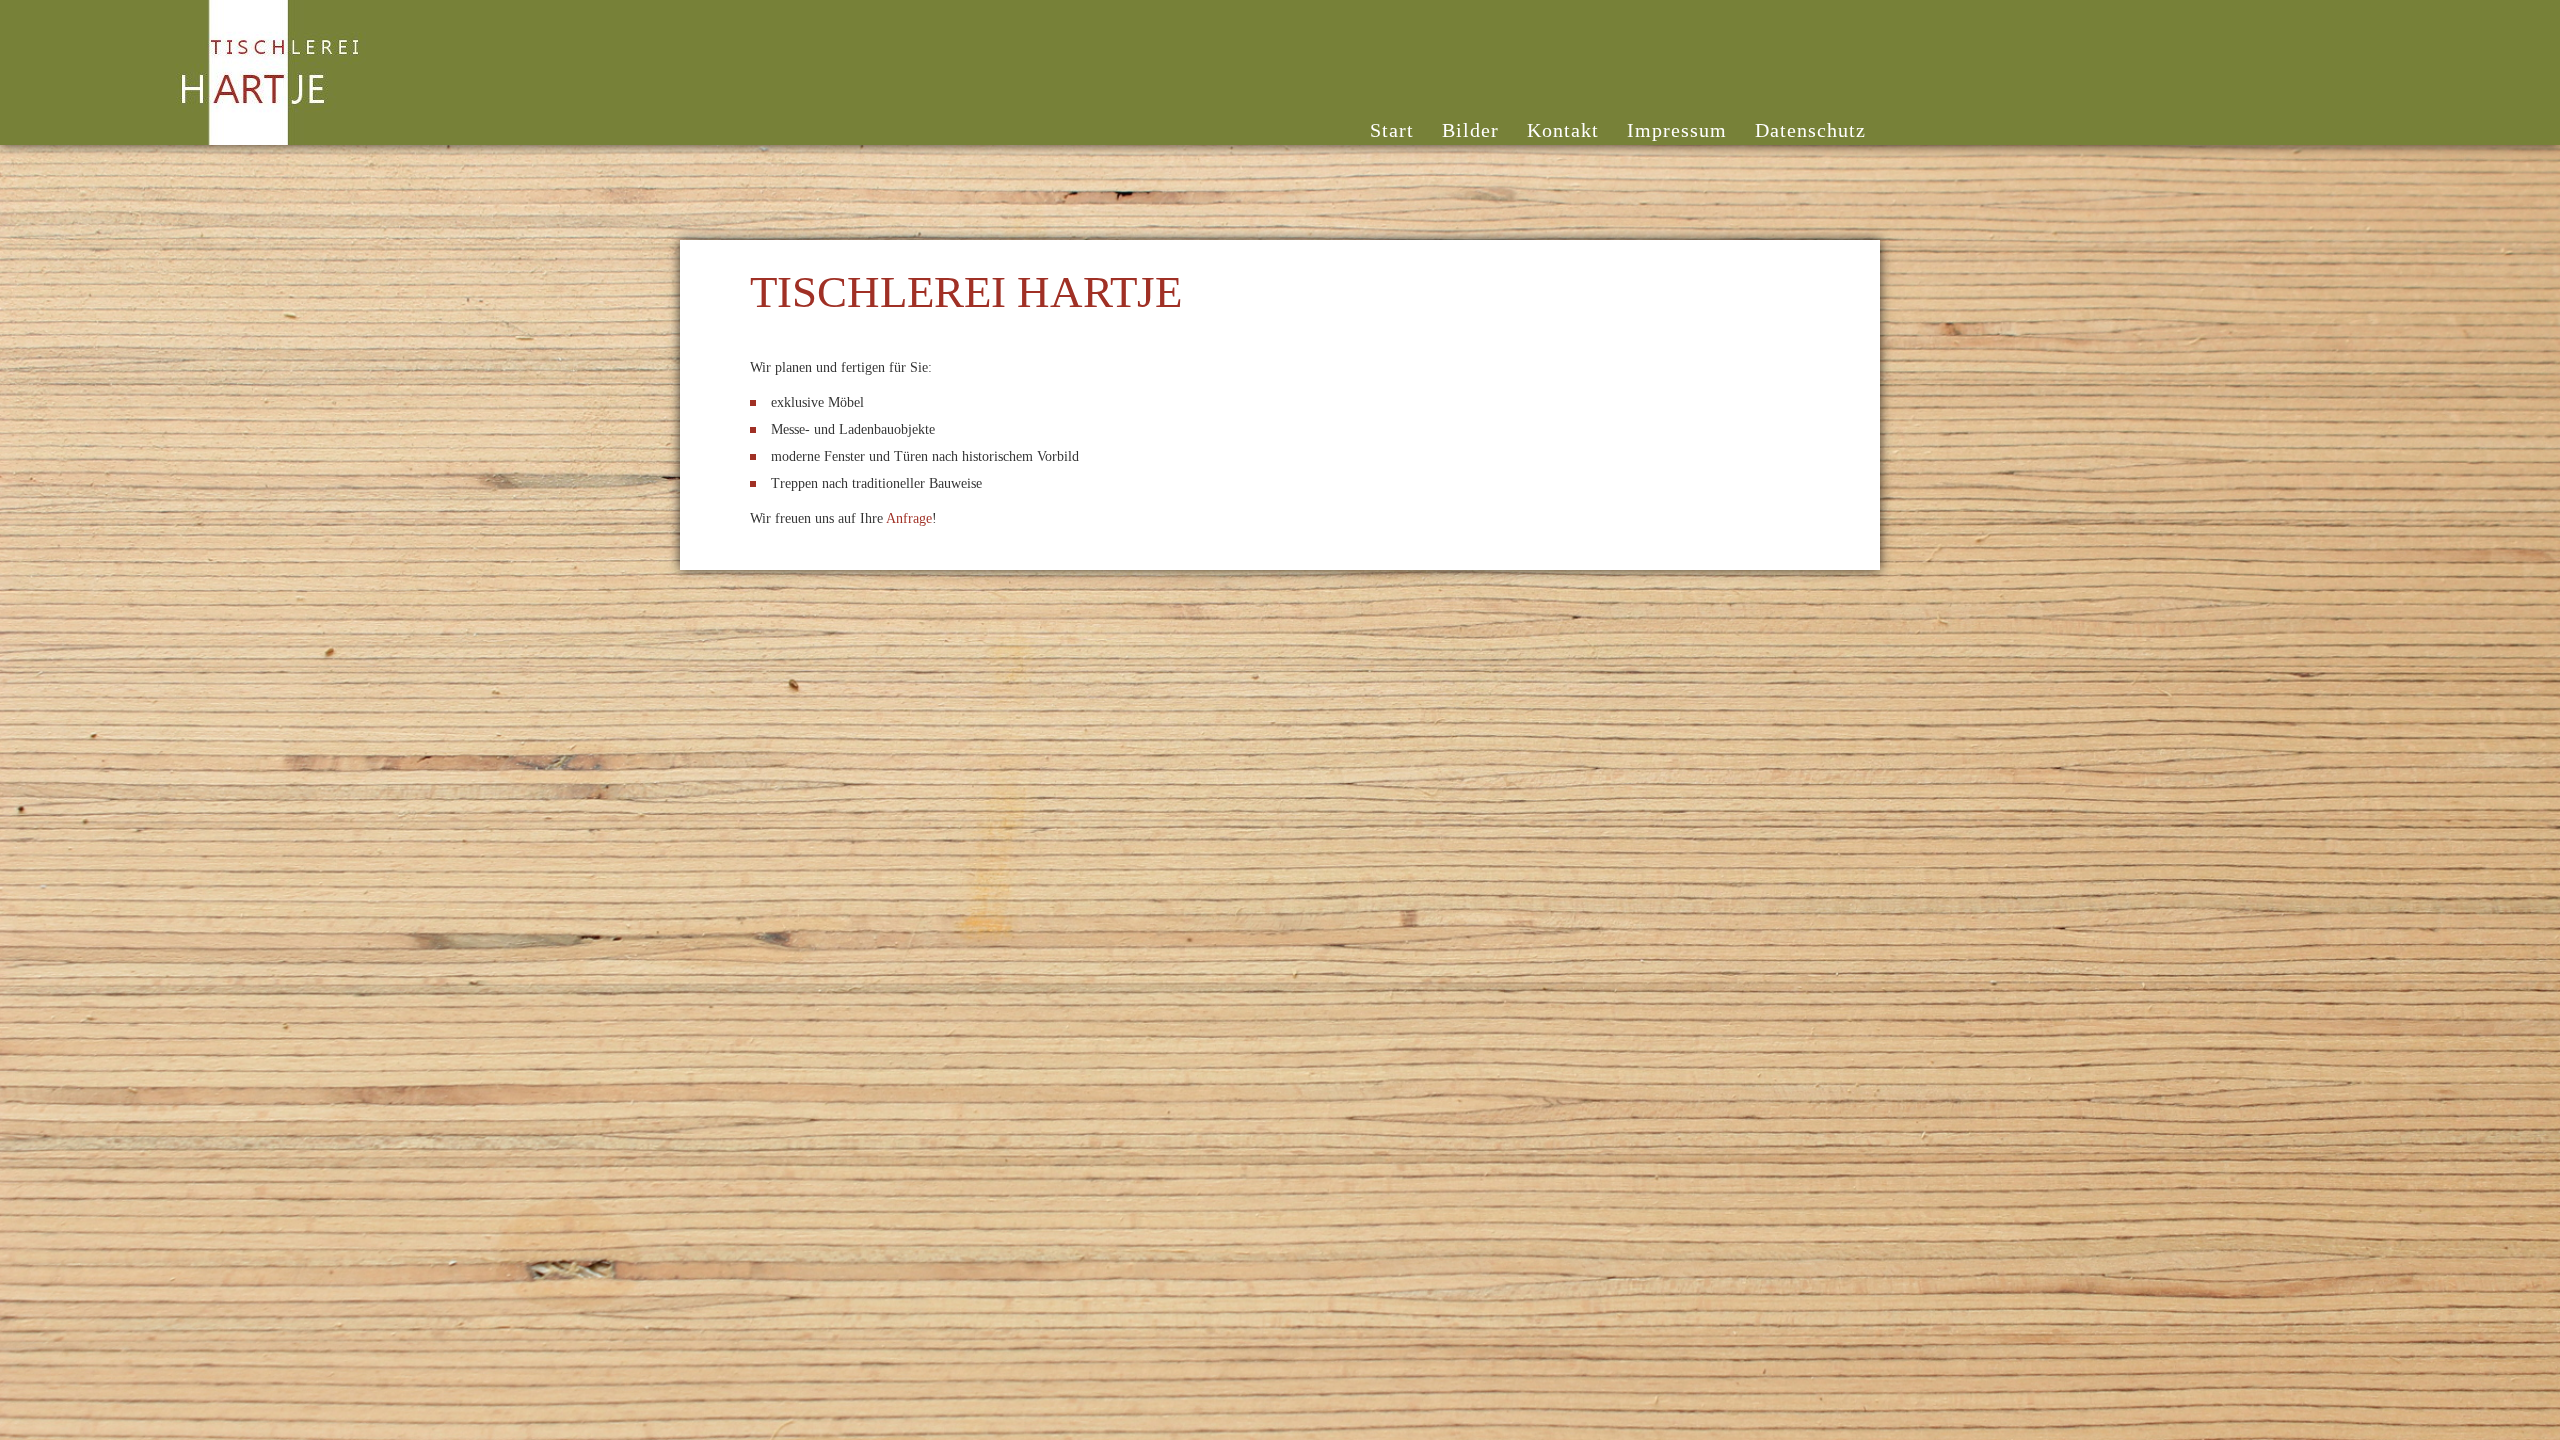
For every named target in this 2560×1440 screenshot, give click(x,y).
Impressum (1677, 130)
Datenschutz (1810, 130)
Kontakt (1563, 130)
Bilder (1470, 130)
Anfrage (909, 518)
